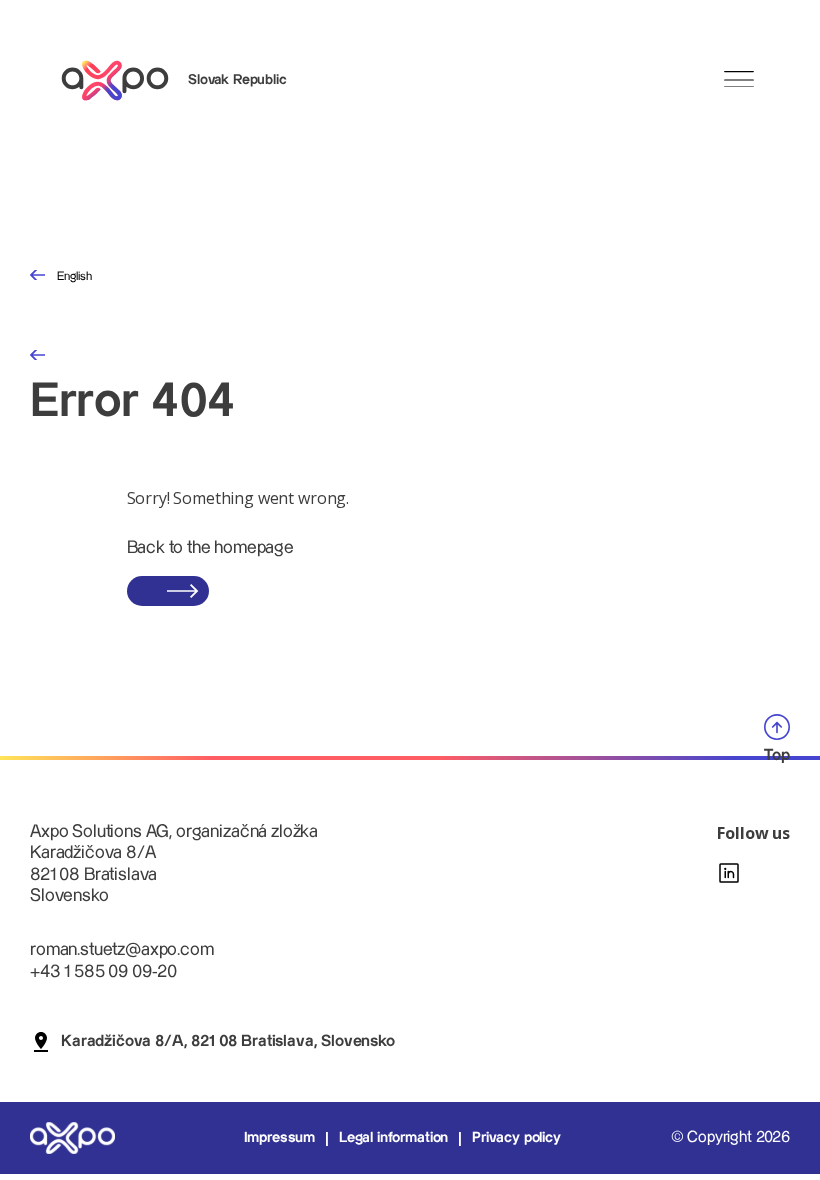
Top (777, 755)
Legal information (393, 1138)
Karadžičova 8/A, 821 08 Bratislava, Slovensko (228, 1041)
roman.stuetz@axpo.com (122, 949)
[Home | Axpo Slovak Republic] (124, 80)
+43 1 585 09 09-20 (103, 971)
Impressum (280, 1138)
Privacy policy (516, 1138)
